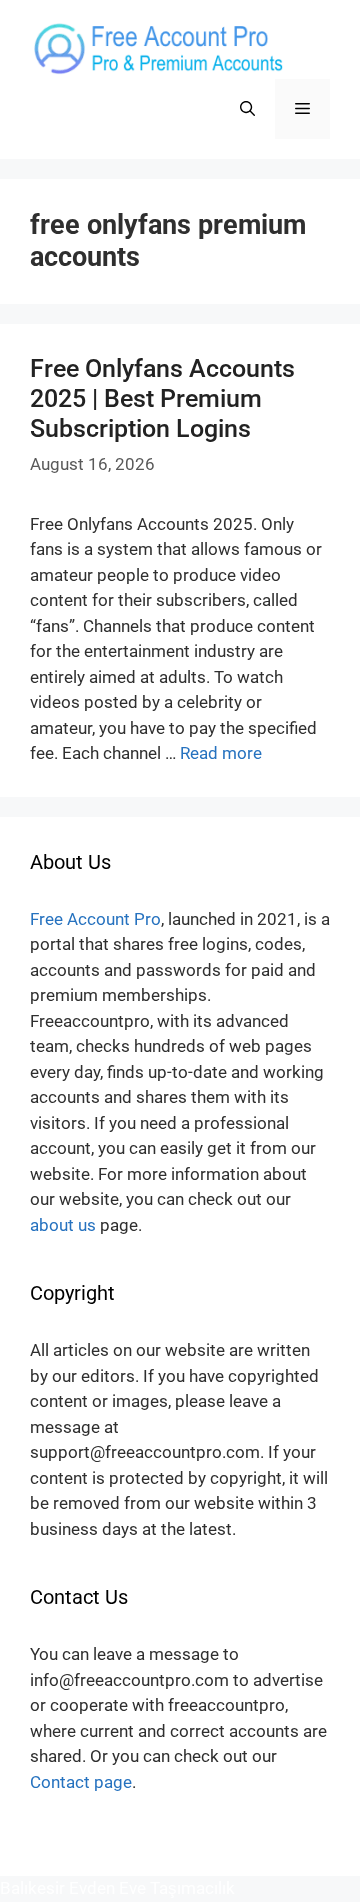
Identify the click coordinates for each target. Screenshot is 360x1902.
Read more (221, 753)
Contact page (81, 1782)
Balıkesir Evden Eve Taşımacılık (117, 1888)
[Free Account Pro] (156, 48)
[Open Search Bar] (247, 109)
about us (63, 1225)
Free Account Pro (95, 919)
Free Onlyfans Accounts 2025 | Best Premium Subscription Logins (162, 398)
